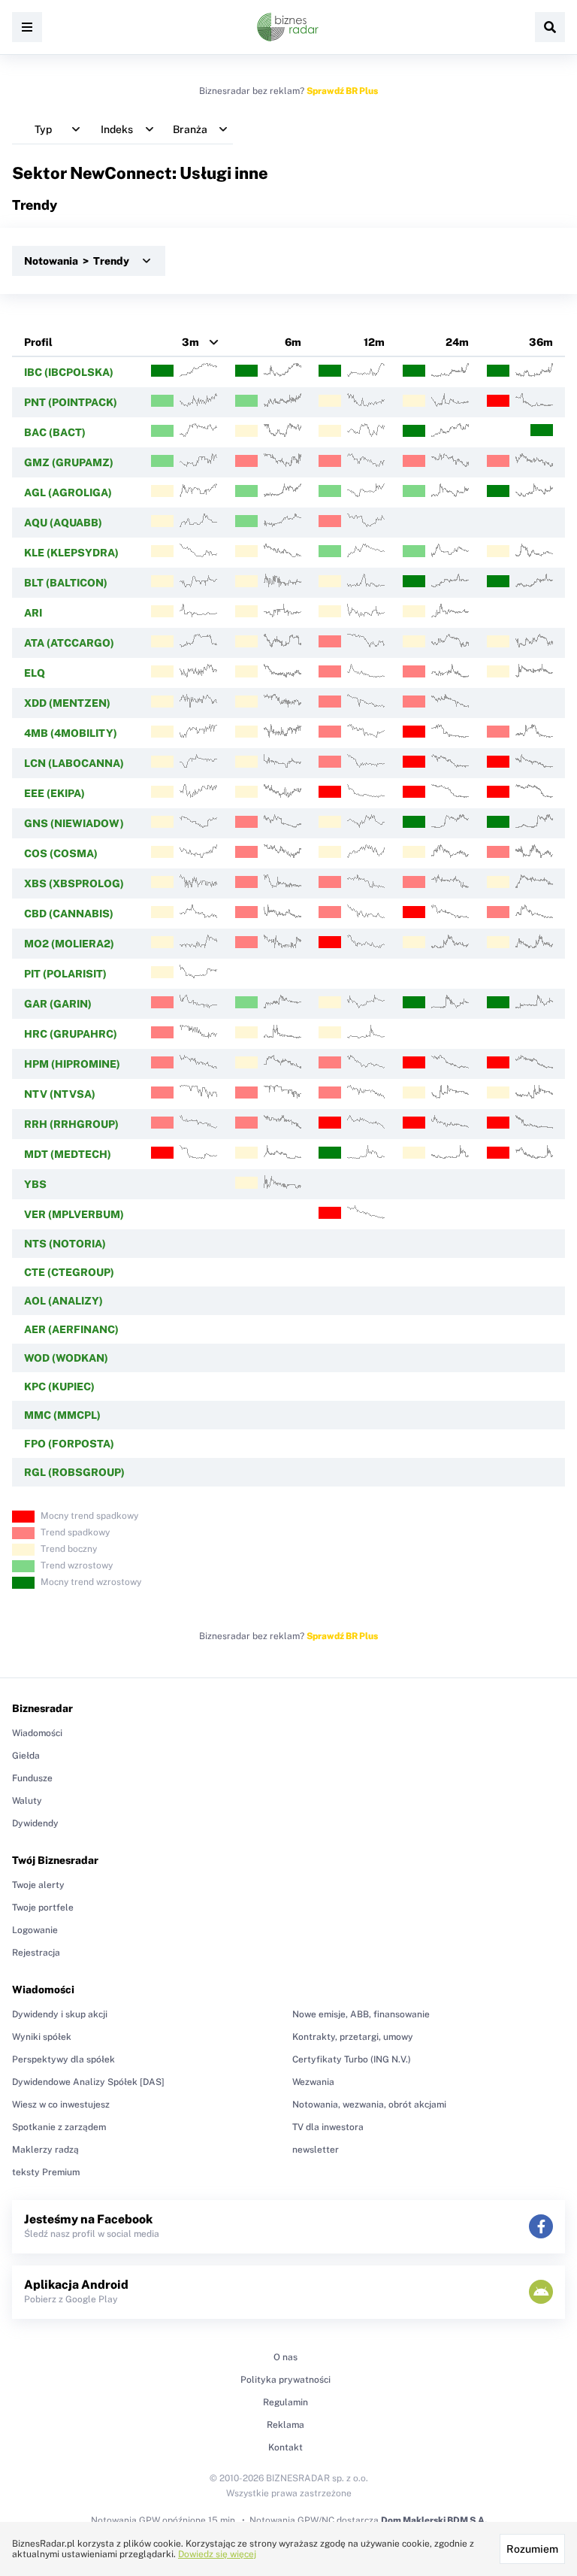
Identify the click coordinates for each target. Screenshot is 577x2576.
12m (374, 342)
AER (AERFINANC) (71, 1329)
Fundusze (32, 1778)
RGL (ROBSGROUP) (74, 1472)
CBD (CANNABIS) (69, 914)
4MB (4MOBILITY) (71, 733)
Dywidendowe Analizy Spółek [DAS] (88, 2082)
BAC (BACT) (55, 432)
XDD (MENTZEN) (67, 703)
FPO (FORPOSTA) (69, 1444)
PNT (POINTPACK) (71, 402)
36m (541, 342)
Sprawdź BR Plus (342, 91)
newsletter (316, 2150)
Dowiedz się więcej (217, 2554)
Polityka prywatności (285, 2380)
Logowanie (35, 1930)
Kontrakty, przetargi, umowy (353, 2037)
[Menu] (27, 27)
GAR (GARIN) (58, 1004)
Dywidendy (35, 1823)
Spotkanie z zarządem (59, 2127)
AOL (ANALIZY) (63, 1301)
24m (457, 342)
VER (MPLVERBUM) (74, 1214)
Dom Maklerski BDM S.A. (434, 2520)
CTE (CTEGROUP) (69, 1272)
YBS (35, 1184)
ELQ (35, 673)
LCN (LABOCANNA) (74, 763)
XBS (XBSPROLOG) (74, 883)
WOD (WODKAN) (66, 1358)
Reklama (285, 2425)
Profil (38, 342)
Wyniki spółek (42, 2037)
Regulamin (285, 2402)
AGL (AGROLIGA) (68, 492)
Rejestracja (36, 1953)
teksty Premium (46, 2172)
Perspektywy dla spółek (63, 2059)
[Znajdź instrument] (550, 27)
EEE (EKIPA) (54, 793)
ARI (33, 613)
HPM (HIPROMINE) (72, 1064)
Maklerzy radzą (45, 2150)
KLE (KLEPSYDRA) (71, 553)
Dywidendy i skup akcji (60, 2014)
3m (190, 342)
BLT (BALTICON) (66, 583)
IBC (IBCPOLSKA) (69, 372)
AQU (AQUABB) (63, 523)
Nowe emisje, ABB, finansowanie (361, 2014)
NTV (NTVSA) (60, 1094)
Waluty (27, 1801)
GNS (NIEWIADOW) (74, 823)
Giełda (26, 1756)
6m (293, 342)
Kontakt (285, 2447)
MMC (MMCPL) (62, 1415)
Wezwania (313, 2082)
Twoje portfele (43, 1908)
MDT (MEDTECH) (68, 1154)
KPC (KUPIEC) (59, 1386)
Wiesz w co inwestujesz (61, 2105)
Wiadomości (37, 1733)
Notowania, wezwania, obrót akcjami (369, 2105)
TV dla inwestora (328, 2127)
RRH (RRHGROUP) (71, 1124)
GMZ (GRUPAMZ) (69, 462)
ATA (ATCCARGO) (69, 643)
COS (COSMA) (61, 853)
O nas (285, 2357)
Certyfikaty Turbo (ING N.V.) (352, 2059)
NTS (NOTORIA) (65, 1244)
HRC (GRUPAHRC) (71, 1034)
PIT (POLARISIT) (65, 974)
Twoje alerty (38, 1885)
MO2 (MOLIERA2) (69, 944)
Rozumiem (532, 2549)
